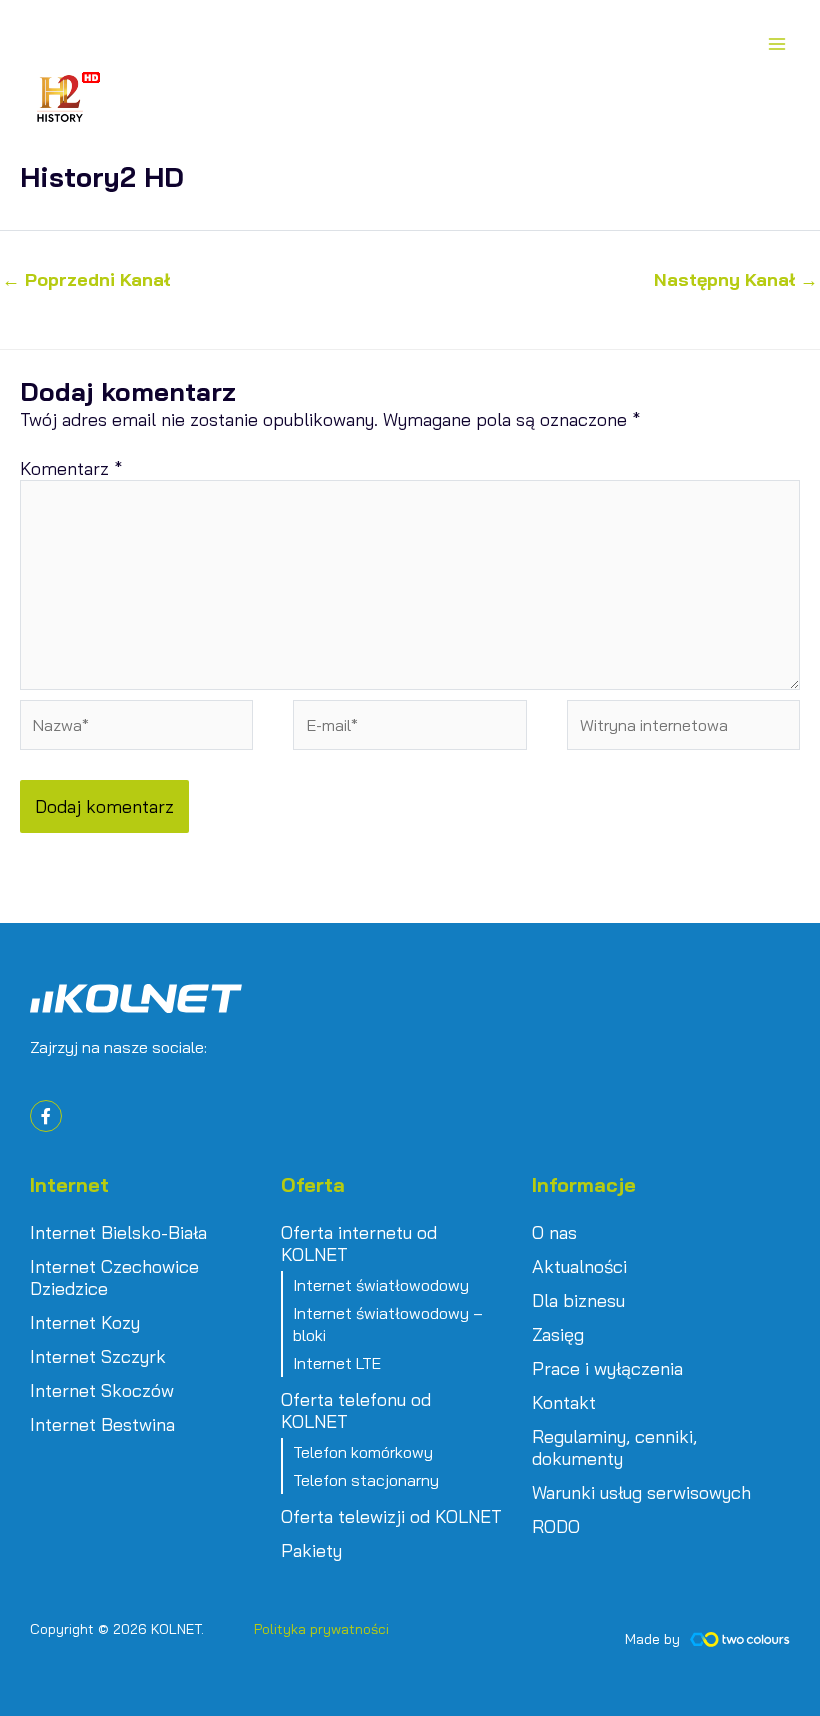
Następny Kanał (736, 280)
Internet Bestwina (102, 1425)
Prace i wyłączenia (607, 1369)
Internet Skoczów (102, 1391)
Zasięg (558, 1335)
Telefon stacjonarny (366, 1480)
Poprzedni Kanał (86, 280)
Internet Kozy (85, 1323)
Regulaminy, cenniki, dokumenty (614, 1448)
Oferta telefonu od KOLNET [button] (356, 1411)
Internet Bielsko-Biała (118, 1233)
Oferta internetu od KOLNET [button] (359, 1244)
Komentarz (71, 468)
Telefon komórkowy (363, 1452)
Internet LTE (337, 1363)
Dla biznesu (578, 1301)
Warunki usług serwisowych (641, 1493)
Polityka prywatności (321, 1629)
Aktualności (579, 1267)
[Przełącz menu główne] (776, 43)
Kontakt (564, 1403)
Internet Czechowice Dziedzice (114, 1278)
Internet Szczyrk (98, 1357)
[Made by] (740, 1639)
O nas (554, 1233)
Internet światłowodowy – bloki (388, 1324)
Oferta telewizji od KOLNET (391, 1517)
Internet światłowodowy (381, 1285)
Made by (652, 1639)
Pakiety (311, 1551)
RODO (556, 1527)
